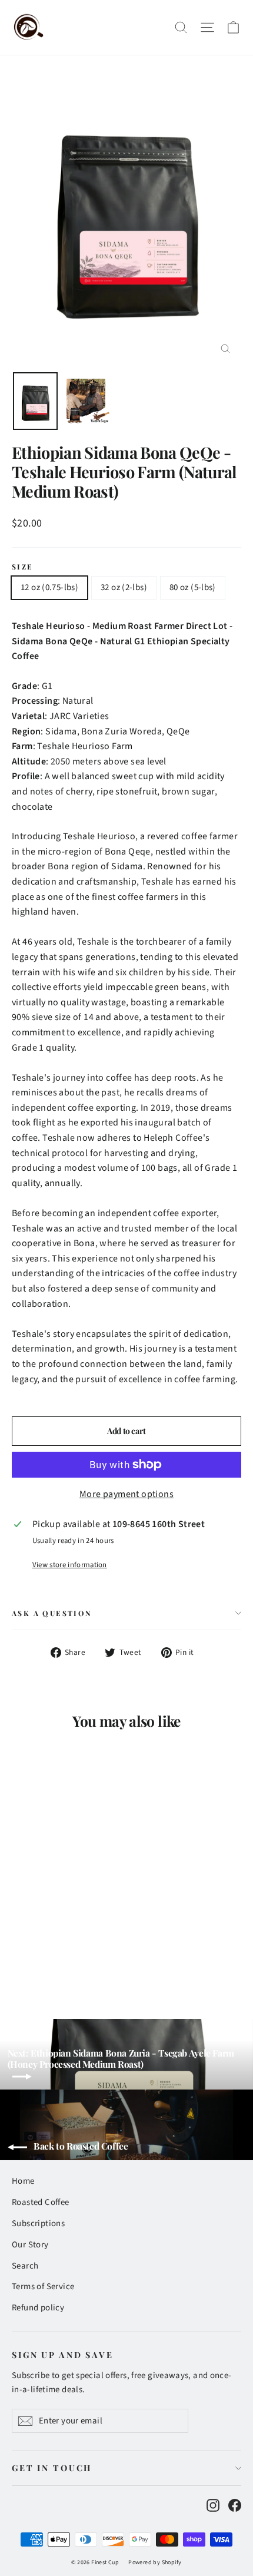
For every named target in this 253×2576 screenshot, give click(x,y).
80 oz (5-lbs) (193, 587)
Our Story (30, 2245)
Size (23, 567)
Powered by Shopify (155, 2562)
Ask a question (52, 1613)
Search (25, 2266)
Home (23, 2181)
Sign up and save (63, 2355)
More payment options (126, 1494)
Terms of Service (43, 2287)
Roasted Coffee (41, 2202)
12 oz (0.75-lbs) (49, 587)
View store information (70, 1565)
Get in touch (52, 2468)
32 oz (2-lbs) (124, 587)
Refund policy (38, 2308)
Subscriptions (38, 2224)
